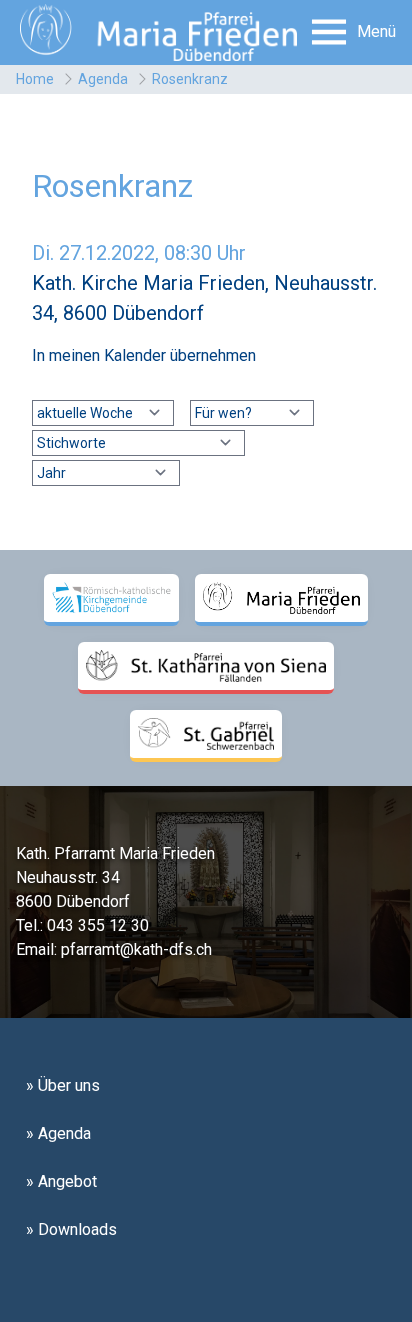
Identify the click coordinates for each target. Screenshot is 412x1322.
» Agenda (58, 1133)
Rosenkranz (190, 79)
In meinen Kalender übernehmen (144, 355)
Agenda (103, 79)
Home (35, 79)
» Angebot (61, 1181)
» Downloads (71, 1229)
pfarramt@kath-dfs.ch (136, 949)
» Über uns (63, 1085)
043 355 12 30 (98, 925)
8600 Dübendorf (73, 901)
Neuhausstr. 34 (68, 877)
